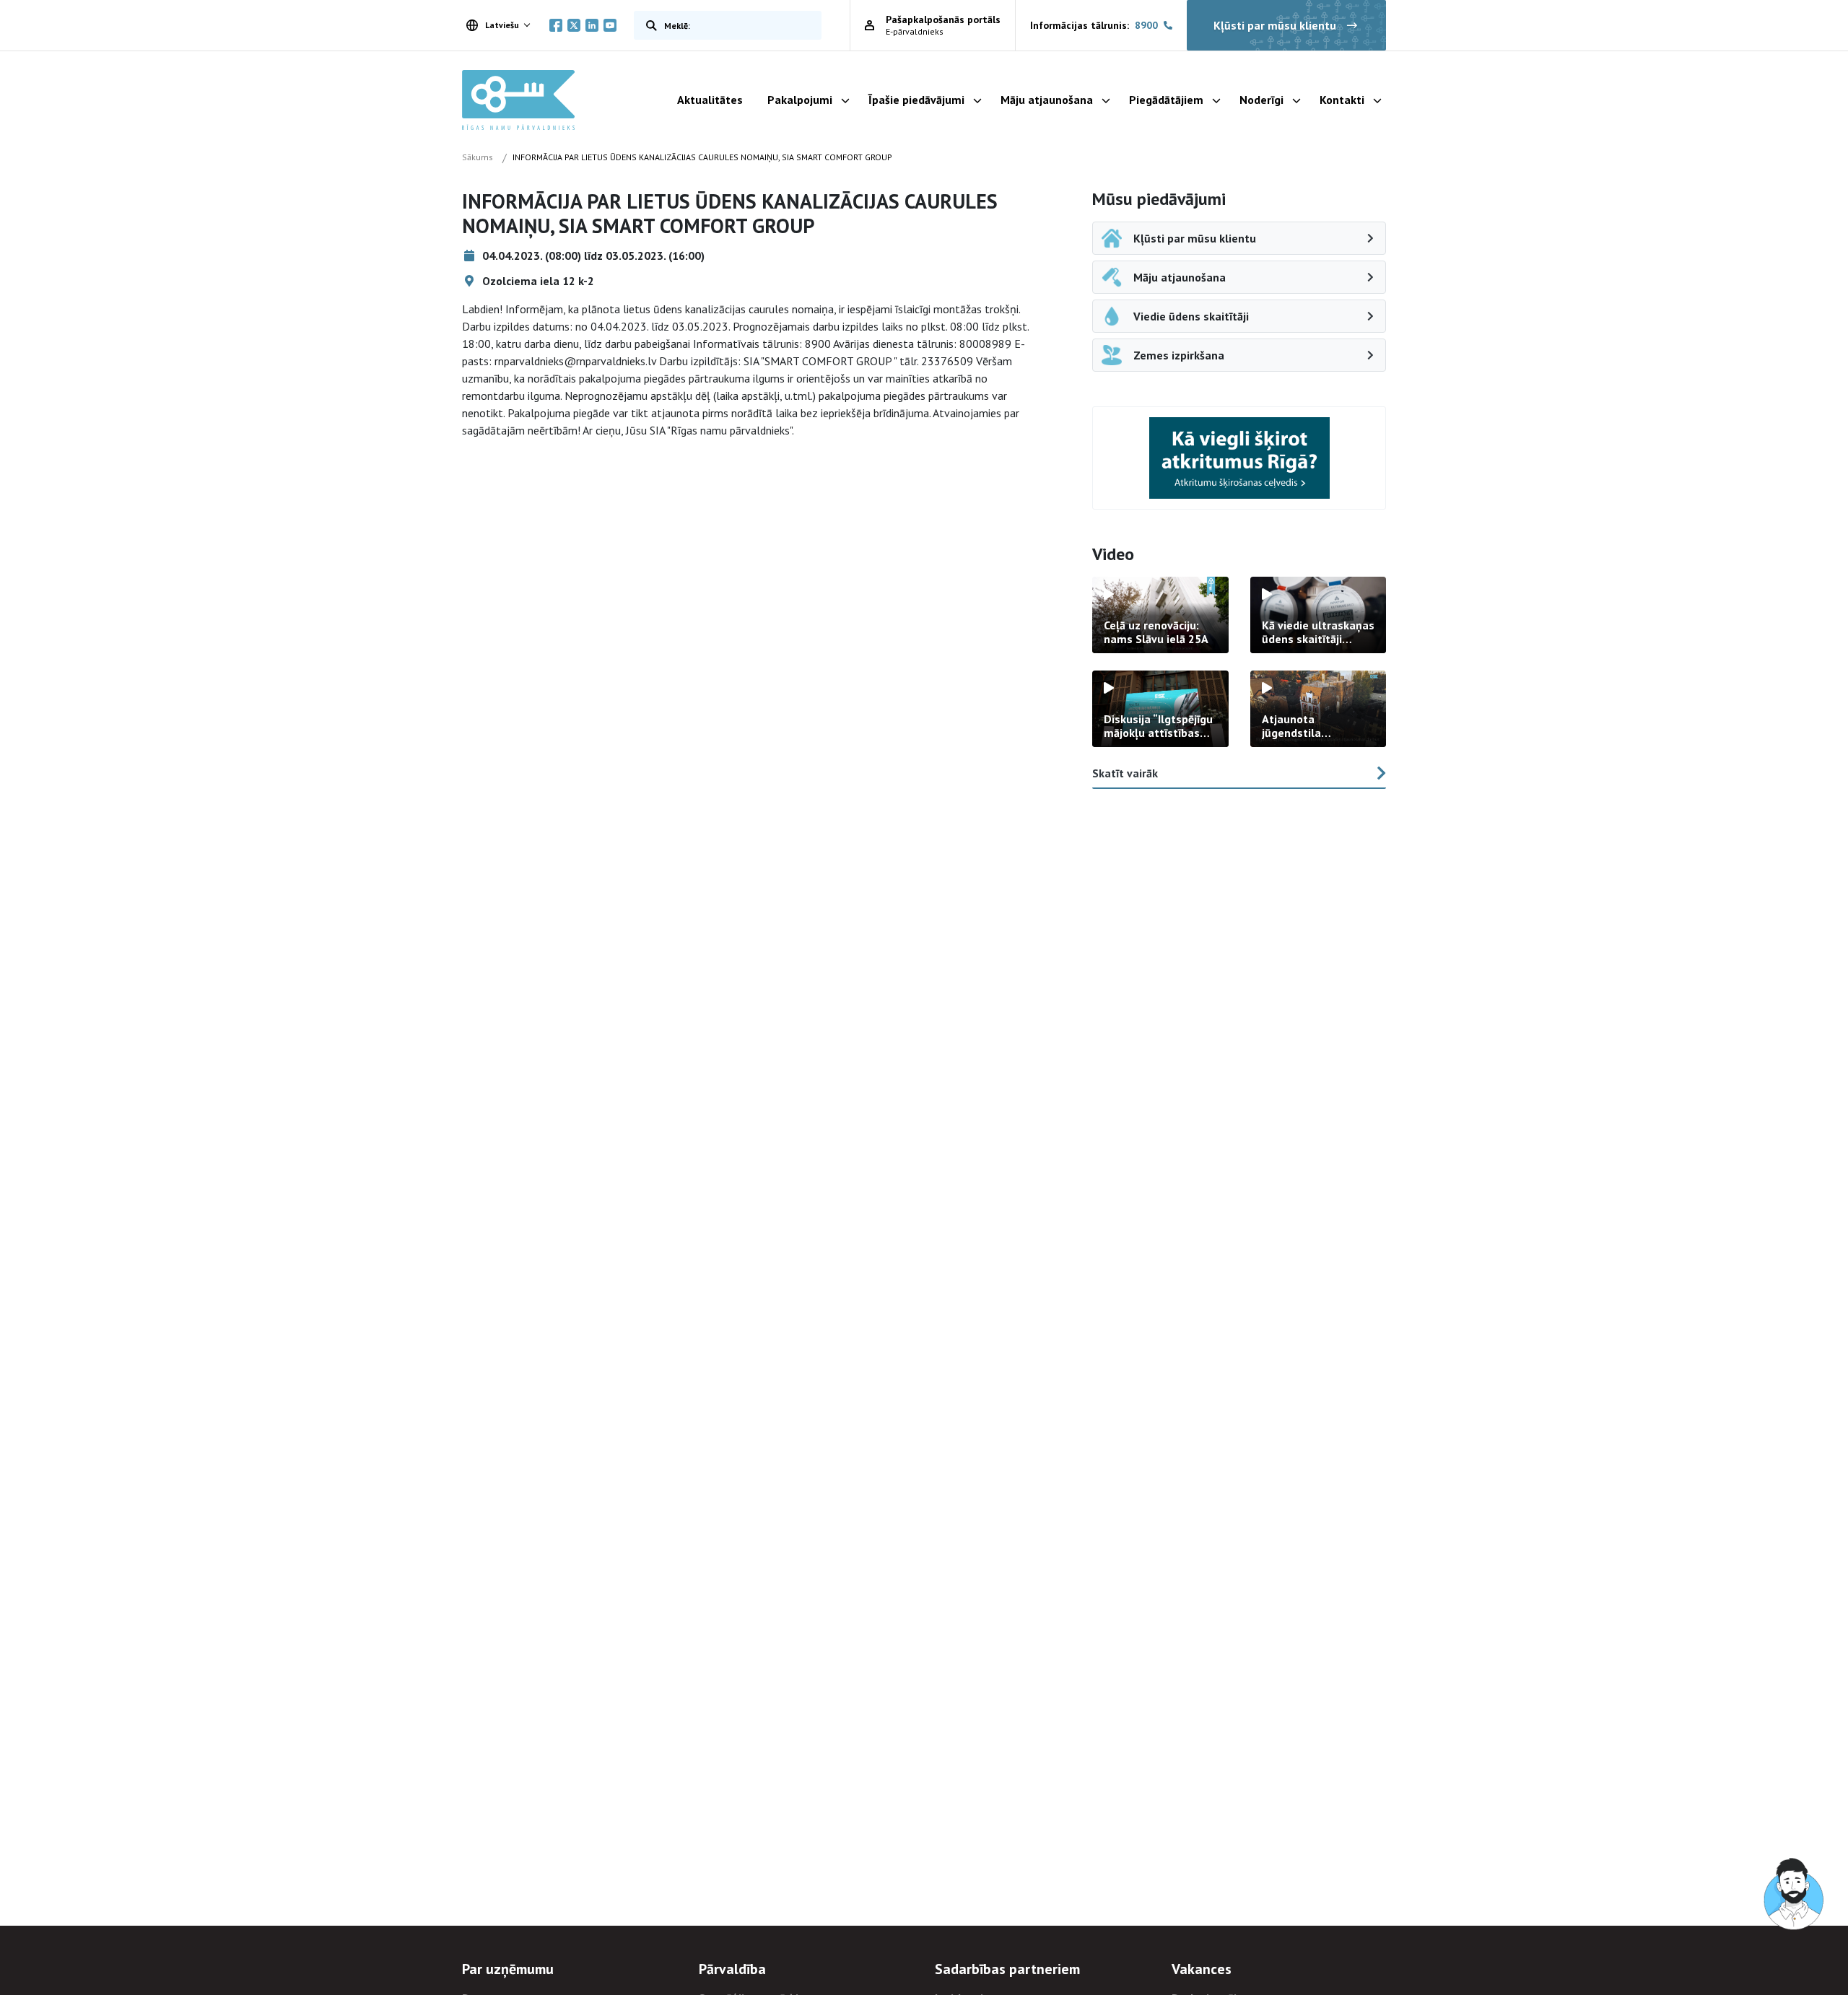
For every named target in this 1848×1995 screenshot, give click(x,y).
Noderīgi (1261, 100)
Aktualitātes (710, 100)
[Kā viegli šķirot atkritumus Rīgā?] (1239, 458)
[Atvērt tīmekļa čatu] (1795, 1895)
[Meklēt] (648, 25)
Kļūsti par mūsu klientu (1275, 25)
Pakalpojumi (800, 100)
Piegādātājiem (1166, 100)
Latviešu (502, 25)
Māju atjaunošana (1047, 100)
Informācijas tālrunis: (1094, 25)
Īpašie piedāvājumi (916, 100)
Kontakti (1342, 100)
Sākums (478, 157)
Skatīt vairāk (1125, 773)
